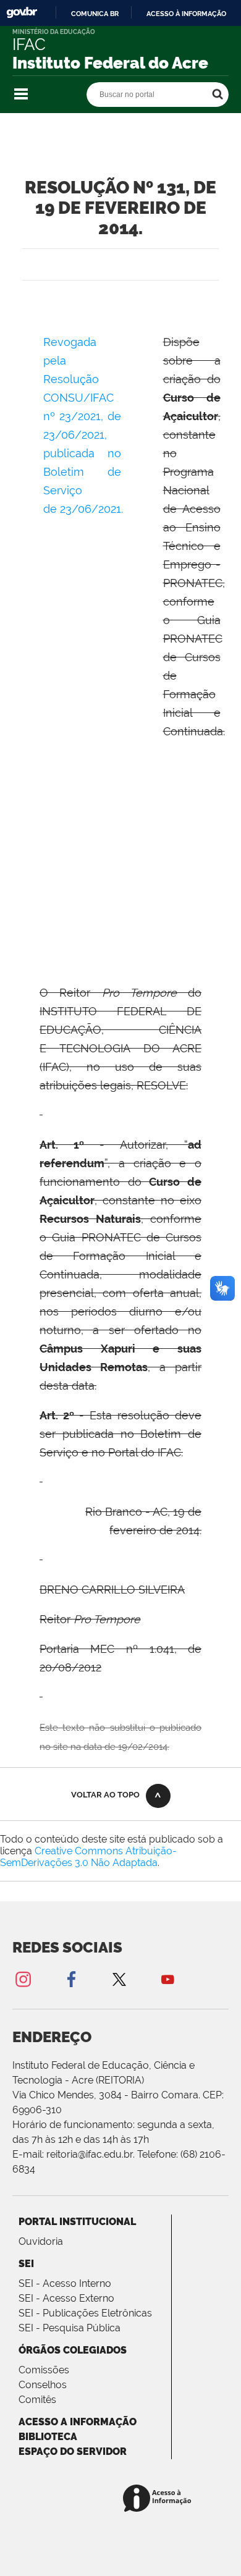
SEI (26, 2264)
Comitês (37, 2400)
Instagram (23, 1979)
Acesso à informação (186, 14)
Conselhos (43, 2385)
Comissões (44, 2370)
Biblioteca (48, 2437)
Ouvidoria (41, 2241)
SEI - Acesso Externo (66, 2298)
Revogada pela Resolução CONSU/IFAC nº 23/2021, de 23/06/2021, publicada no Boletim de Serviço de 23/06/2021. (85, 435)
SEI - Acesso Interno (65, 2283)
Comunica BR (95, 14)
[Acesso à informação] (159, 2499)
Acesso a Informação (78, 2422)
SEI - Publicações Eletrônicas (85, 2313)
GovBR (22, 13)
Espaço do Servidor (73, 2451)
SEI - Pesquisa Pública (70, 2328)
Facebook (71, 1979)
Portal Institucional (77, 2222)
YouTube (167, 1979)
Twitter (119, 1979)
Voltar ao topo (105, 1795)
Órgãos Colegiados (73, 2350)
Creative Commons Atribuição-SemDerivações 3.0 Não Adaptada (88, 1857)
